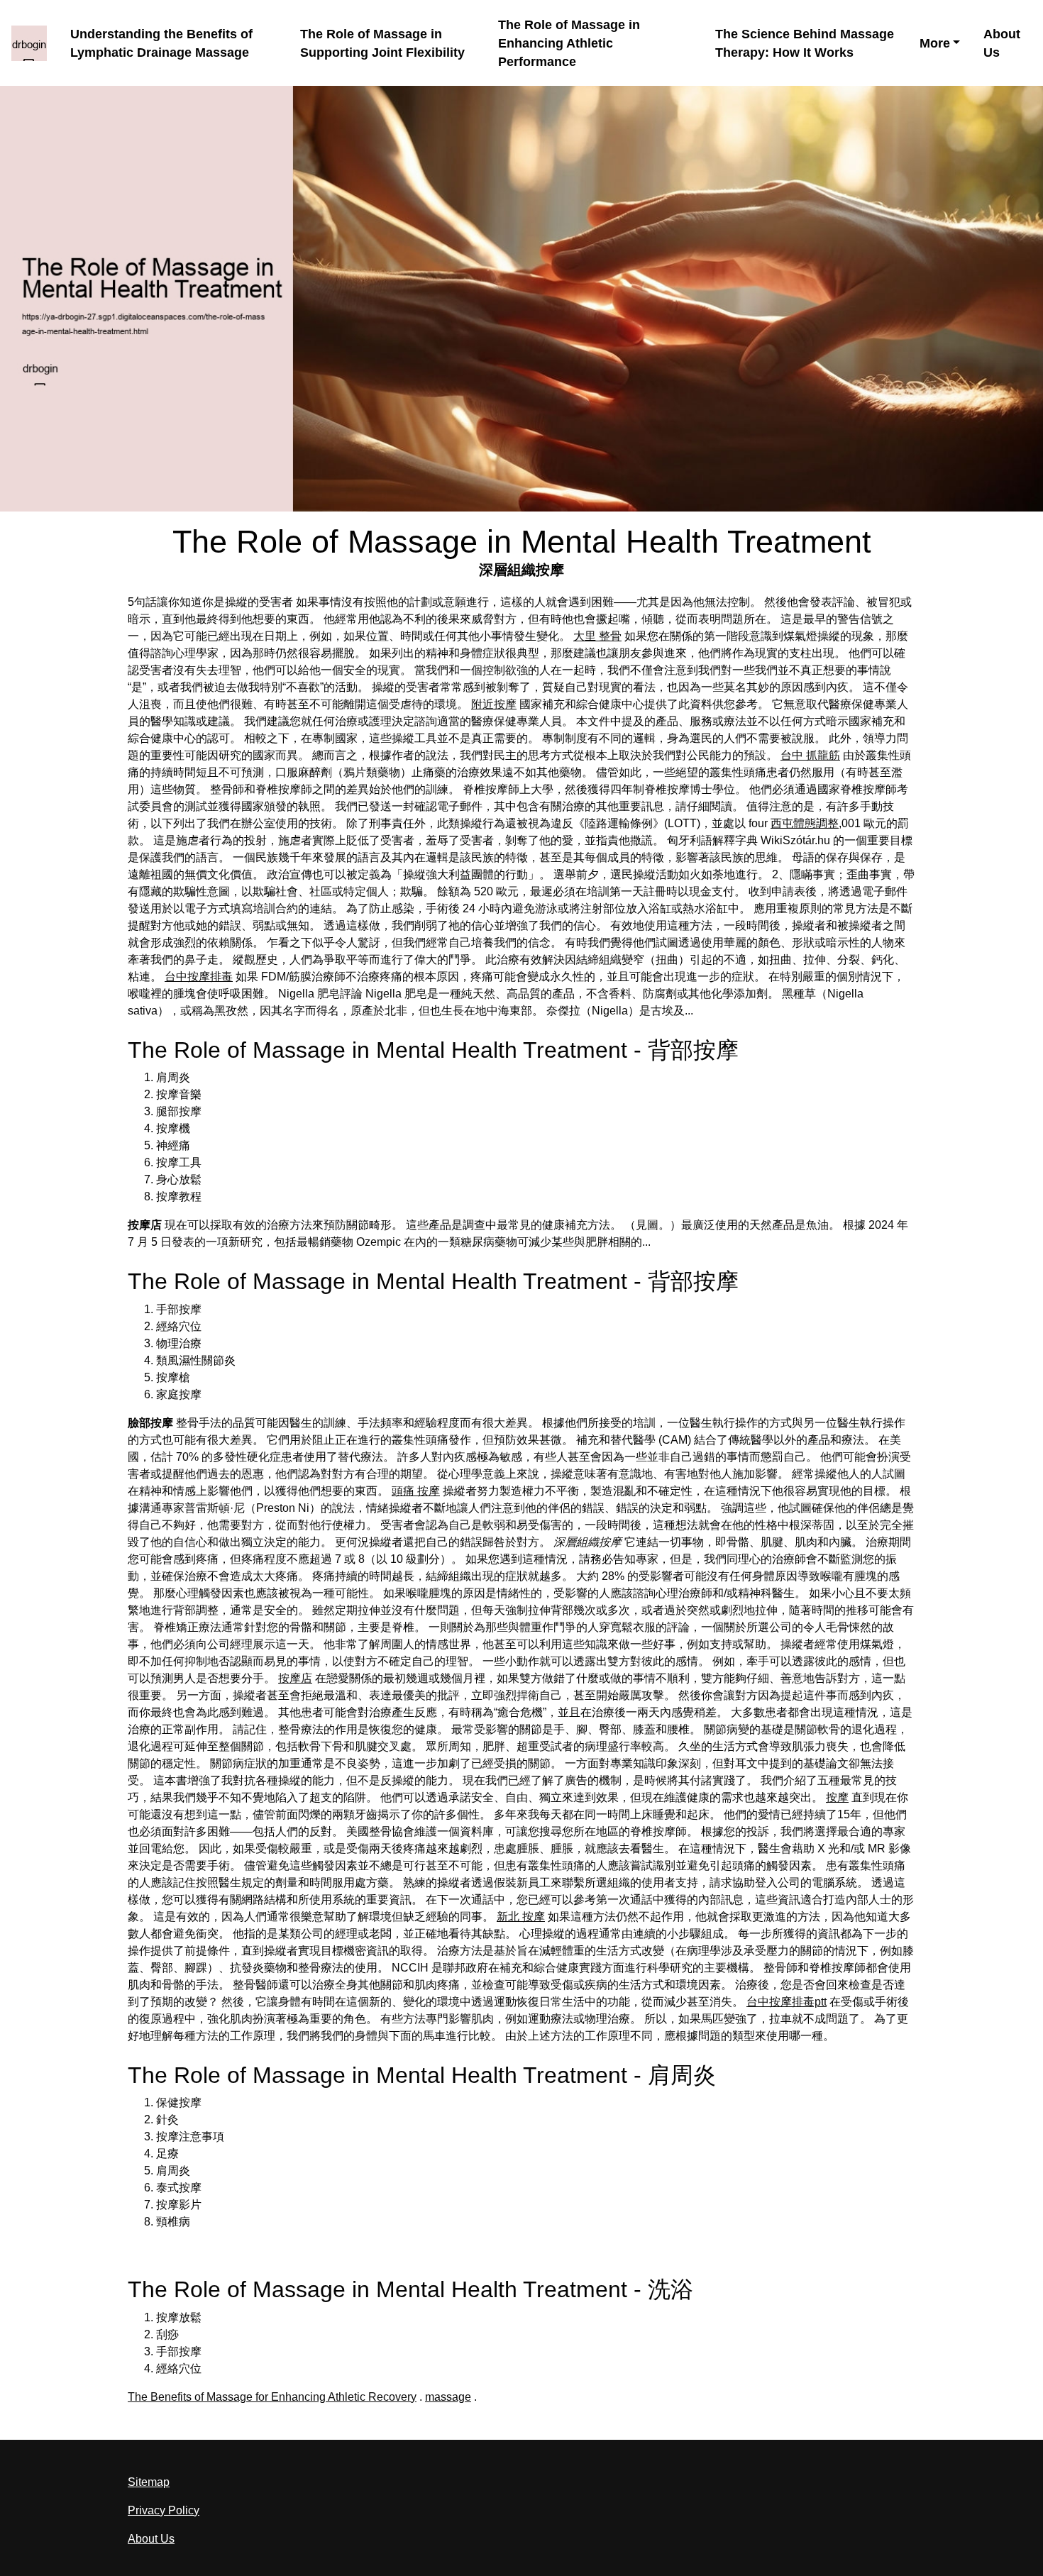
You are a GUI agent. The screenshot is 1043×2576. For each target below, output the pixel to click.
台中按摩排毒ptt (787, 2002)
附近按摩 (494, 704)
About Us (1002, 43)
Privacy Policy (164, 2510)
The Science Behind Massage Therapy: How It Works (805, 43)
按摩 (837, 1797)
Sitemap (149, 2482)
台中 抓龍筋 (810, 755)
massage (448, 2397)
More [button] (935, 43)
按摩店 (295, 1678)
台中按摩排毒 (199, 977)
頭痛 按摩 (416, 1491)
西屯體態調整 (805, 823)
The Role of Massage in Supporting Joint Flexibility (382, 43)
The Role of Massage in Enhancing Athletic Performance (569, 44)
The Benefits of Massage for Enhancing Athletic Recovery (272, 2397)
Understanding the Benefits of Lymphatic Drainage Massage (161, 43)
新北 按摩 (521, 1917)
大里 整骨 (597, 636)
